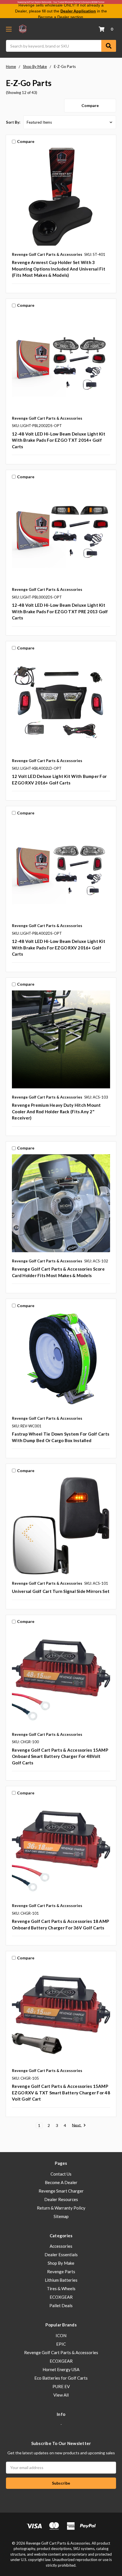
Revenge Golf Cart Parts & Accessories (61, 2352)
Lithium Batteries (61, 2280)
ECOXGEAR (61, 2297)
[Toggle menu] (9, 29)
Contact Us (61, 2174)
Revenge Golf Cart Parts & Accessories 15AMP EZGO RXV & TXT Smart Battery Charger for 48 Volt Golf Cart (61, 2093)
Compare (90, 105)
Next (77, 2125)
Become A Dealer (61, 2182)
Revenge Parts (61, 2272)
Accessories (61, 2246)
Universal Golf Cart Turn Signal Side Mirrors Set (61, 1591)
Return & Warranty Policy (61, 2208)
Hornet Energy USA (61, 2369)
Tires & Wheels (61, 2288)
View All (61, 2395)
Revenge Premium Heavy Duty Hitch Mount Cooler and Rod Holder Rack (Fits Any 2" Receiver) (56, 1111)
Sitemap (61, 2216)
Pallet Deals (61, 2305)
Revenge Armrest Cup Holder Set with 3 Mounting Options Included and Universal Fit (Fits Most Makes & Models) (59, 269)
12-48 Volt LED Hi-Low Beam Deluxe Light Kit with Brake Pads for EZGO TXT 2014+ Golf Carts (59, 440)
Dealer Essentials (61, 2255)
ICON (61, 2335)
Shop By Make (61, 2263)
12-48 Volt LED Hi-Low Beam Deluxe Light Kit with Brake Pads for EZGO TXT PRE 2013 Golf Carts (60, 611)
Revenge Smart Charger (61, 2191)
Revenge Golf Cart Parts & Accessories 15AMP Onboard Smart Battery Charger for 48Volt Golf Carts (60, 1756)
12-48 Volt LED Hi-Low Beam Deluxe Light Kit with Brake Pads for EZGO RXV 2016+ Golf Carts (59, 948)
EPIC (61, 2344)
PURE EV (61, 2386)
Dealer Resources (61, 2199)
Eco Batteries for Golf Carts (61, 2378)
